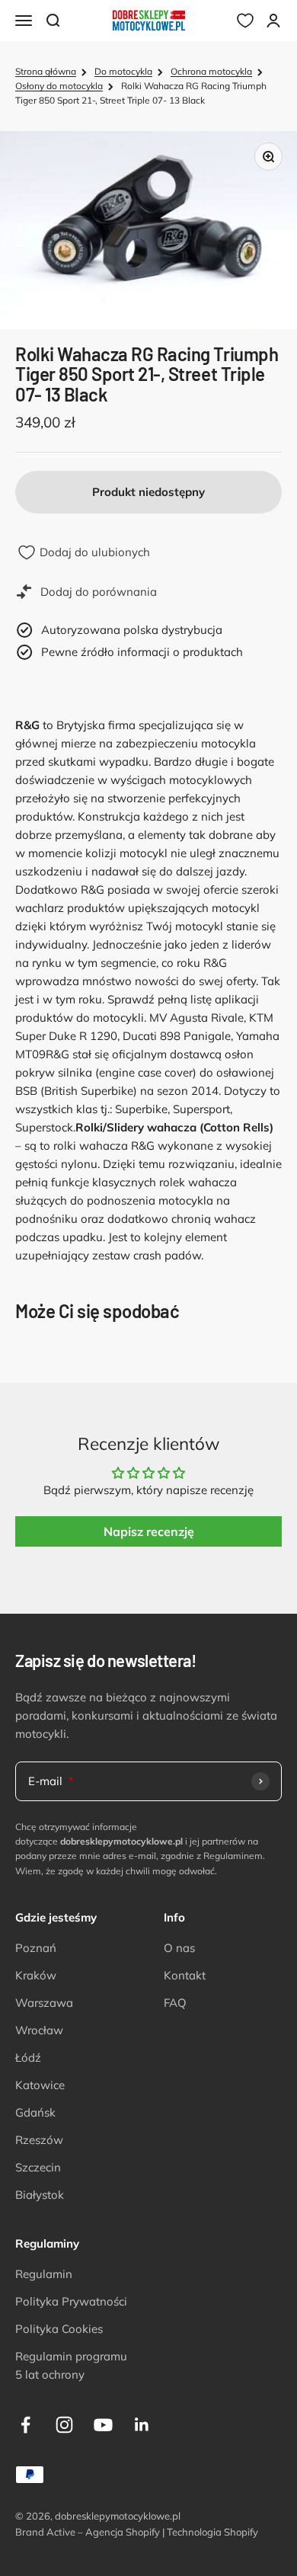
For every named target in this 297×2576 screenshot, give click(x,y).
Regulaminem (233, 1856)
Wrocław (39, 2030)
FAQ (175, 2003)
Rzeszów (39, 2140)
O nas (179, 1948)
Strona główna (46, 71)
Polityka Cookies (59, 2329)
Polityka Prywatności (71, 2301)
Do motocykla (123, 71)
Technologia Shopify (212, 2532)
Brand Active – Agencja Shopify (88, 2532)
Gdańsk (35, 2112)
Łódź (28, 2058)
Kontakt (185, 1975)
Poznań (36, 1948)
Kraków (36, 1975)
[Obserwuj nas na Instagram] (64, 2425)
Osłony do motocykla (59, 86)
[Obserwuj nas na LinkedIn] (142, 2425)
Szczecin (38, 2167)
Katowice (40, 2085)
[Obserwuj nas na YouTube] (103, 2425)
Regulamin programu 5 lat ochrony (71, 2365)
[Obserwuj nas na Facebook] (26, 2425)
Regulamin (44, 2274)
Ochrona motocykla (211, 71)
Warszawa (44, 2003)
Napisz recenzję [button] (149, 1531)
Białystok (40, 2195)
